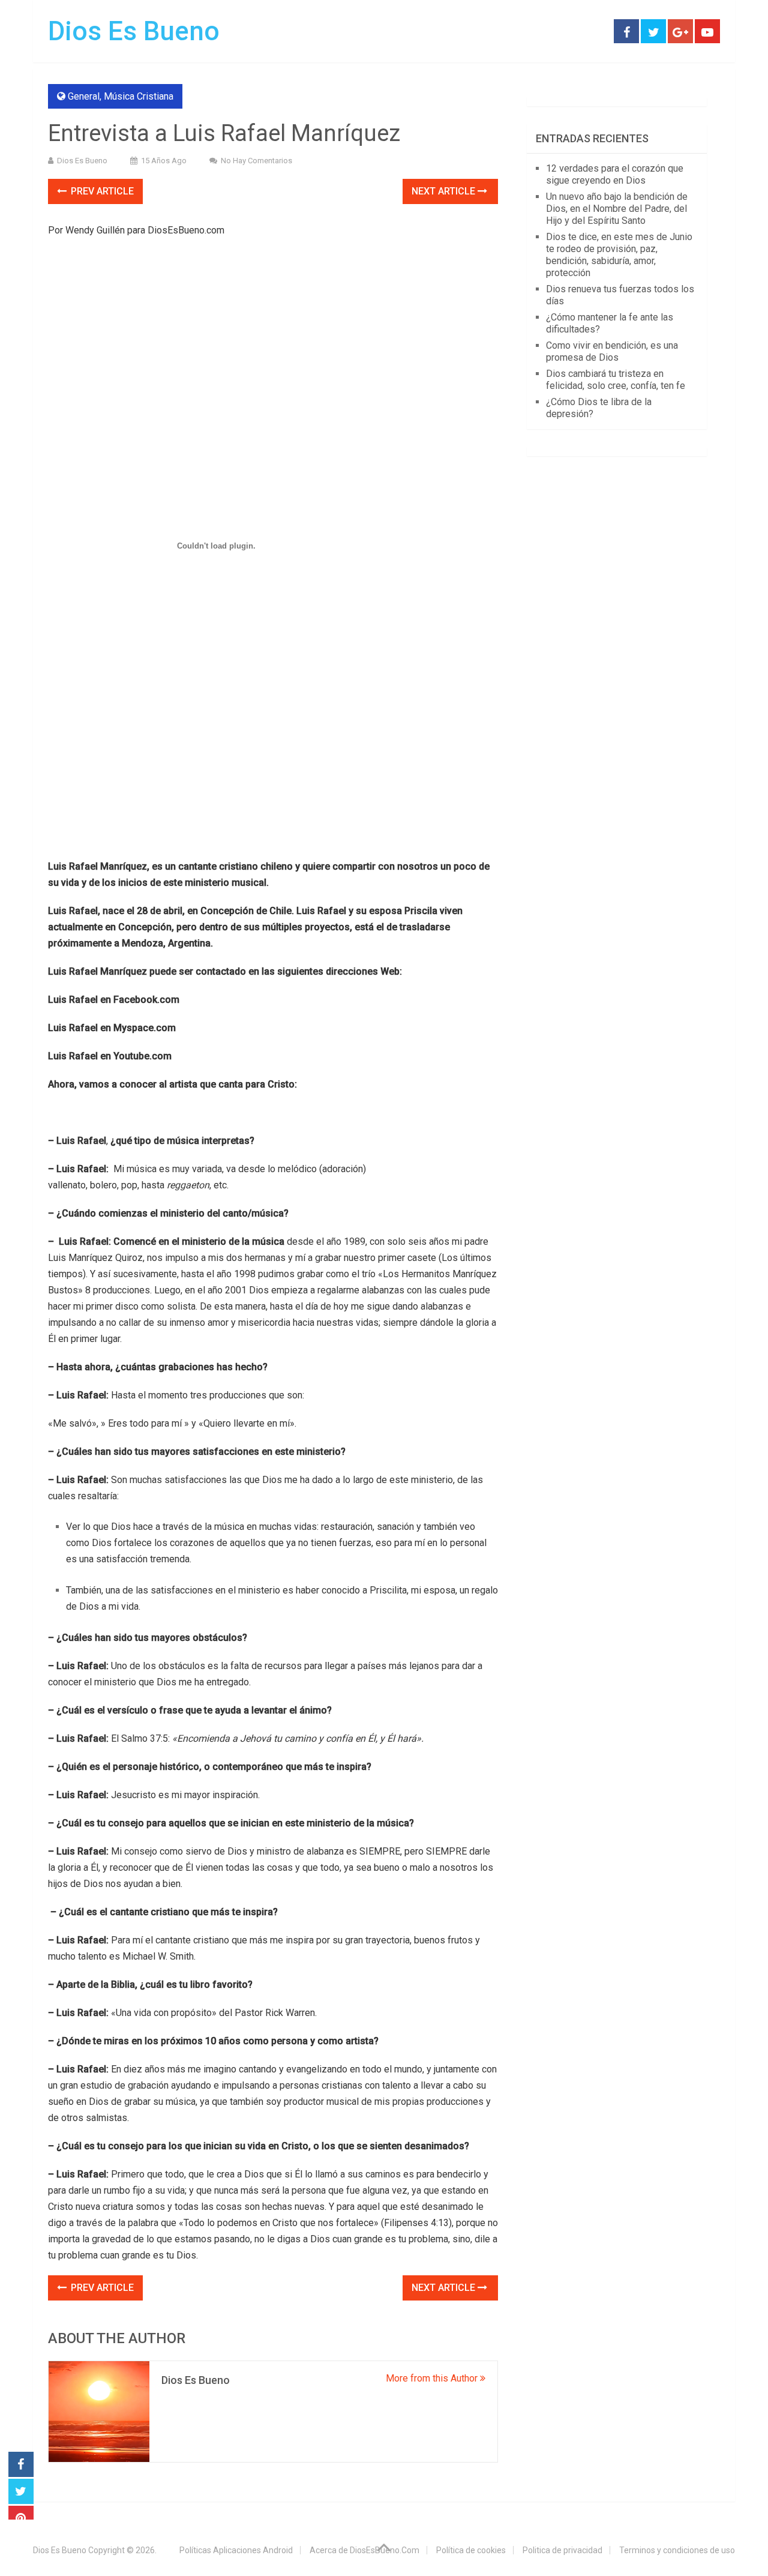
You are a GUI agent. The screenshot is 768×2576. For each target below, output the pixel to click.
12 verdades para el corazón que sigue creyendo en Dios (615, 174)
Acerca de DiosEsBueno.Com (364, 2550)
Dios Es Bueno (134, 31)
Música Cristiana (139, 96)
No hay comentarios (256, 161)
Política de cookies (471, 2550)
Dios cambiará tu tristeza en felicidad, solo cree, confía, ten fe (616, 380)
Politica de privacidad (562, 2550)
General (84, 96)
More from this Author (433, 2378)
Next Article (445, 191)
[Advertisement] (273, 334)
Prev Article (101, 191)
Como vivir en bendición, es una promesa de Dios (612, 351)
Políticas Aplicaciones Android (236, 2550)
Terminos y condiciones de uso (677, 2550)
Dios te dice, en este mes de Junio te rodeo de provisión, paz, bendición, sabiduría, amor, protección (619, 255)
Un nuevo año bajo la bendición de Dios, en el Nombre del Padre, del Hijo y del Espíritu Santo (617, 209)
